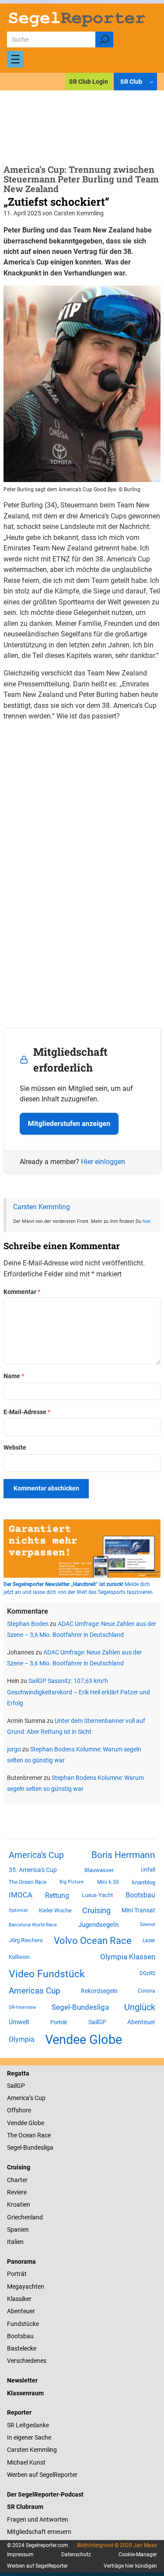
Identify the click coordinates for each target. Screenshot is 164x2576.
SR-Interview (22, 2007)
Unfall (148, 1870)
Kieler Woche (55, 1910)
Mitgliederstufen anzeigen (69, 1124)
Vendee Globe (84, 2040)
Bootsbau (140, 1895)
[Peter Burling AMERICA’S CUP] (82, 480)
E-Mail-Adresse (27, 1412)
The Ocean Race (28, 1882)
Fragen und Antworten (38, 2519)
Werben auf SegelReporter (42, 2475)
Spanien (18, 2229)
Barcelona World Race (33, 1925)
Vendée (17, 2123)
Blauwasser (99, 1870)
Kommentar (22, 1292)
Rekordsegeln (99, 1991)
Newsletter (22, 2380)
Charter (17, 2180)
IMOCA (21, 1895)
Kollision (19, 1957)
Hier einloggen (103, 1162)
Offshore (19, 2110)
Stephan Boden (28, 1624)
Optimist (18, 1910)
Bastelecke (22, 2348)
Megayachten (26, 2287)
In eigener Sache (29, 2437)
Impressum (20, 2555)
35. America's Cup (33, 1870)
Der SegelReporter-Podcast (45, 2494)
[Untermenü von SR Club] (151, 82)
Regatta (18, 2073)
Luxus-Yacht (97, 1895)
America (18, 2098)
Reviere (17, 2192)
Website (15, 1447)
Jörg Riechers (26, 1940)
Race (43, 2135)
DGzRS (147, 1973)
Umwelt (19, 2022)
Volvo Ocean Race (93, 1940)
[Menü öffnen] (15, 59)
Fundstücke (23, 2324)
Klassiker (19, 2299)
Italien (15, 2242)
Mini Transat (138, 1910)
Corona (147, 1991)
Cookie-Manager (138, 2555)
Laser (149, 1940)
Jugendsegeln (98, 1925)
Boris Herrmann (123, 1855)
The (13, 2135)
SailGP (97, 2022)
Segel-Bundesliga (80, 2007)
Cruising (96, 1910)
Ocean (27, 2135)
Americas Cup (35, 1991)
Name (14, 1376)
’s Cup (37, 2098)
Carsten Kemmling (42, 1207)
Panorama (21, 2262)
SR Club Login (89, 82)
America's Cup (36, 1855)
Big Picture (72, 1882)
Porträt (59, 2022)
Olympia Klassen (128, 1957)
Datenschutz (76, 2555)
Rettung (57, 1895)
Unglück (140, 2007)
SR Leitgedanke (28, 2425)
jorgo (14, 1749)
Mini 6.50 (108, 1882)
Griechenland (25, 2217)
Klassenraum (25, 2393)
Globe (36, 2123)
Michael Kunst (26, 2462)
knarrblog (144, 1882)
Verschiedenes (27, 2361)
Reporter (19, 2412)
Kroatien (19, 2204)
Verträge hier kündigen (130, 2566)
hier (147, 1221)
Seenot (148, 1924)
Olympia (22, 2039)
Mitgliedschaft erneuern (39, 2532)
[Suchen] (104, 39)
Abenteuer (141, 2022)
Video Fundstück (47, 1974)
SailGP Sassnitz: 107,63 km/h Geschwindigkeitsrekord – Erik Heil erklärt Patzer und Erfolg (79, 1692)
